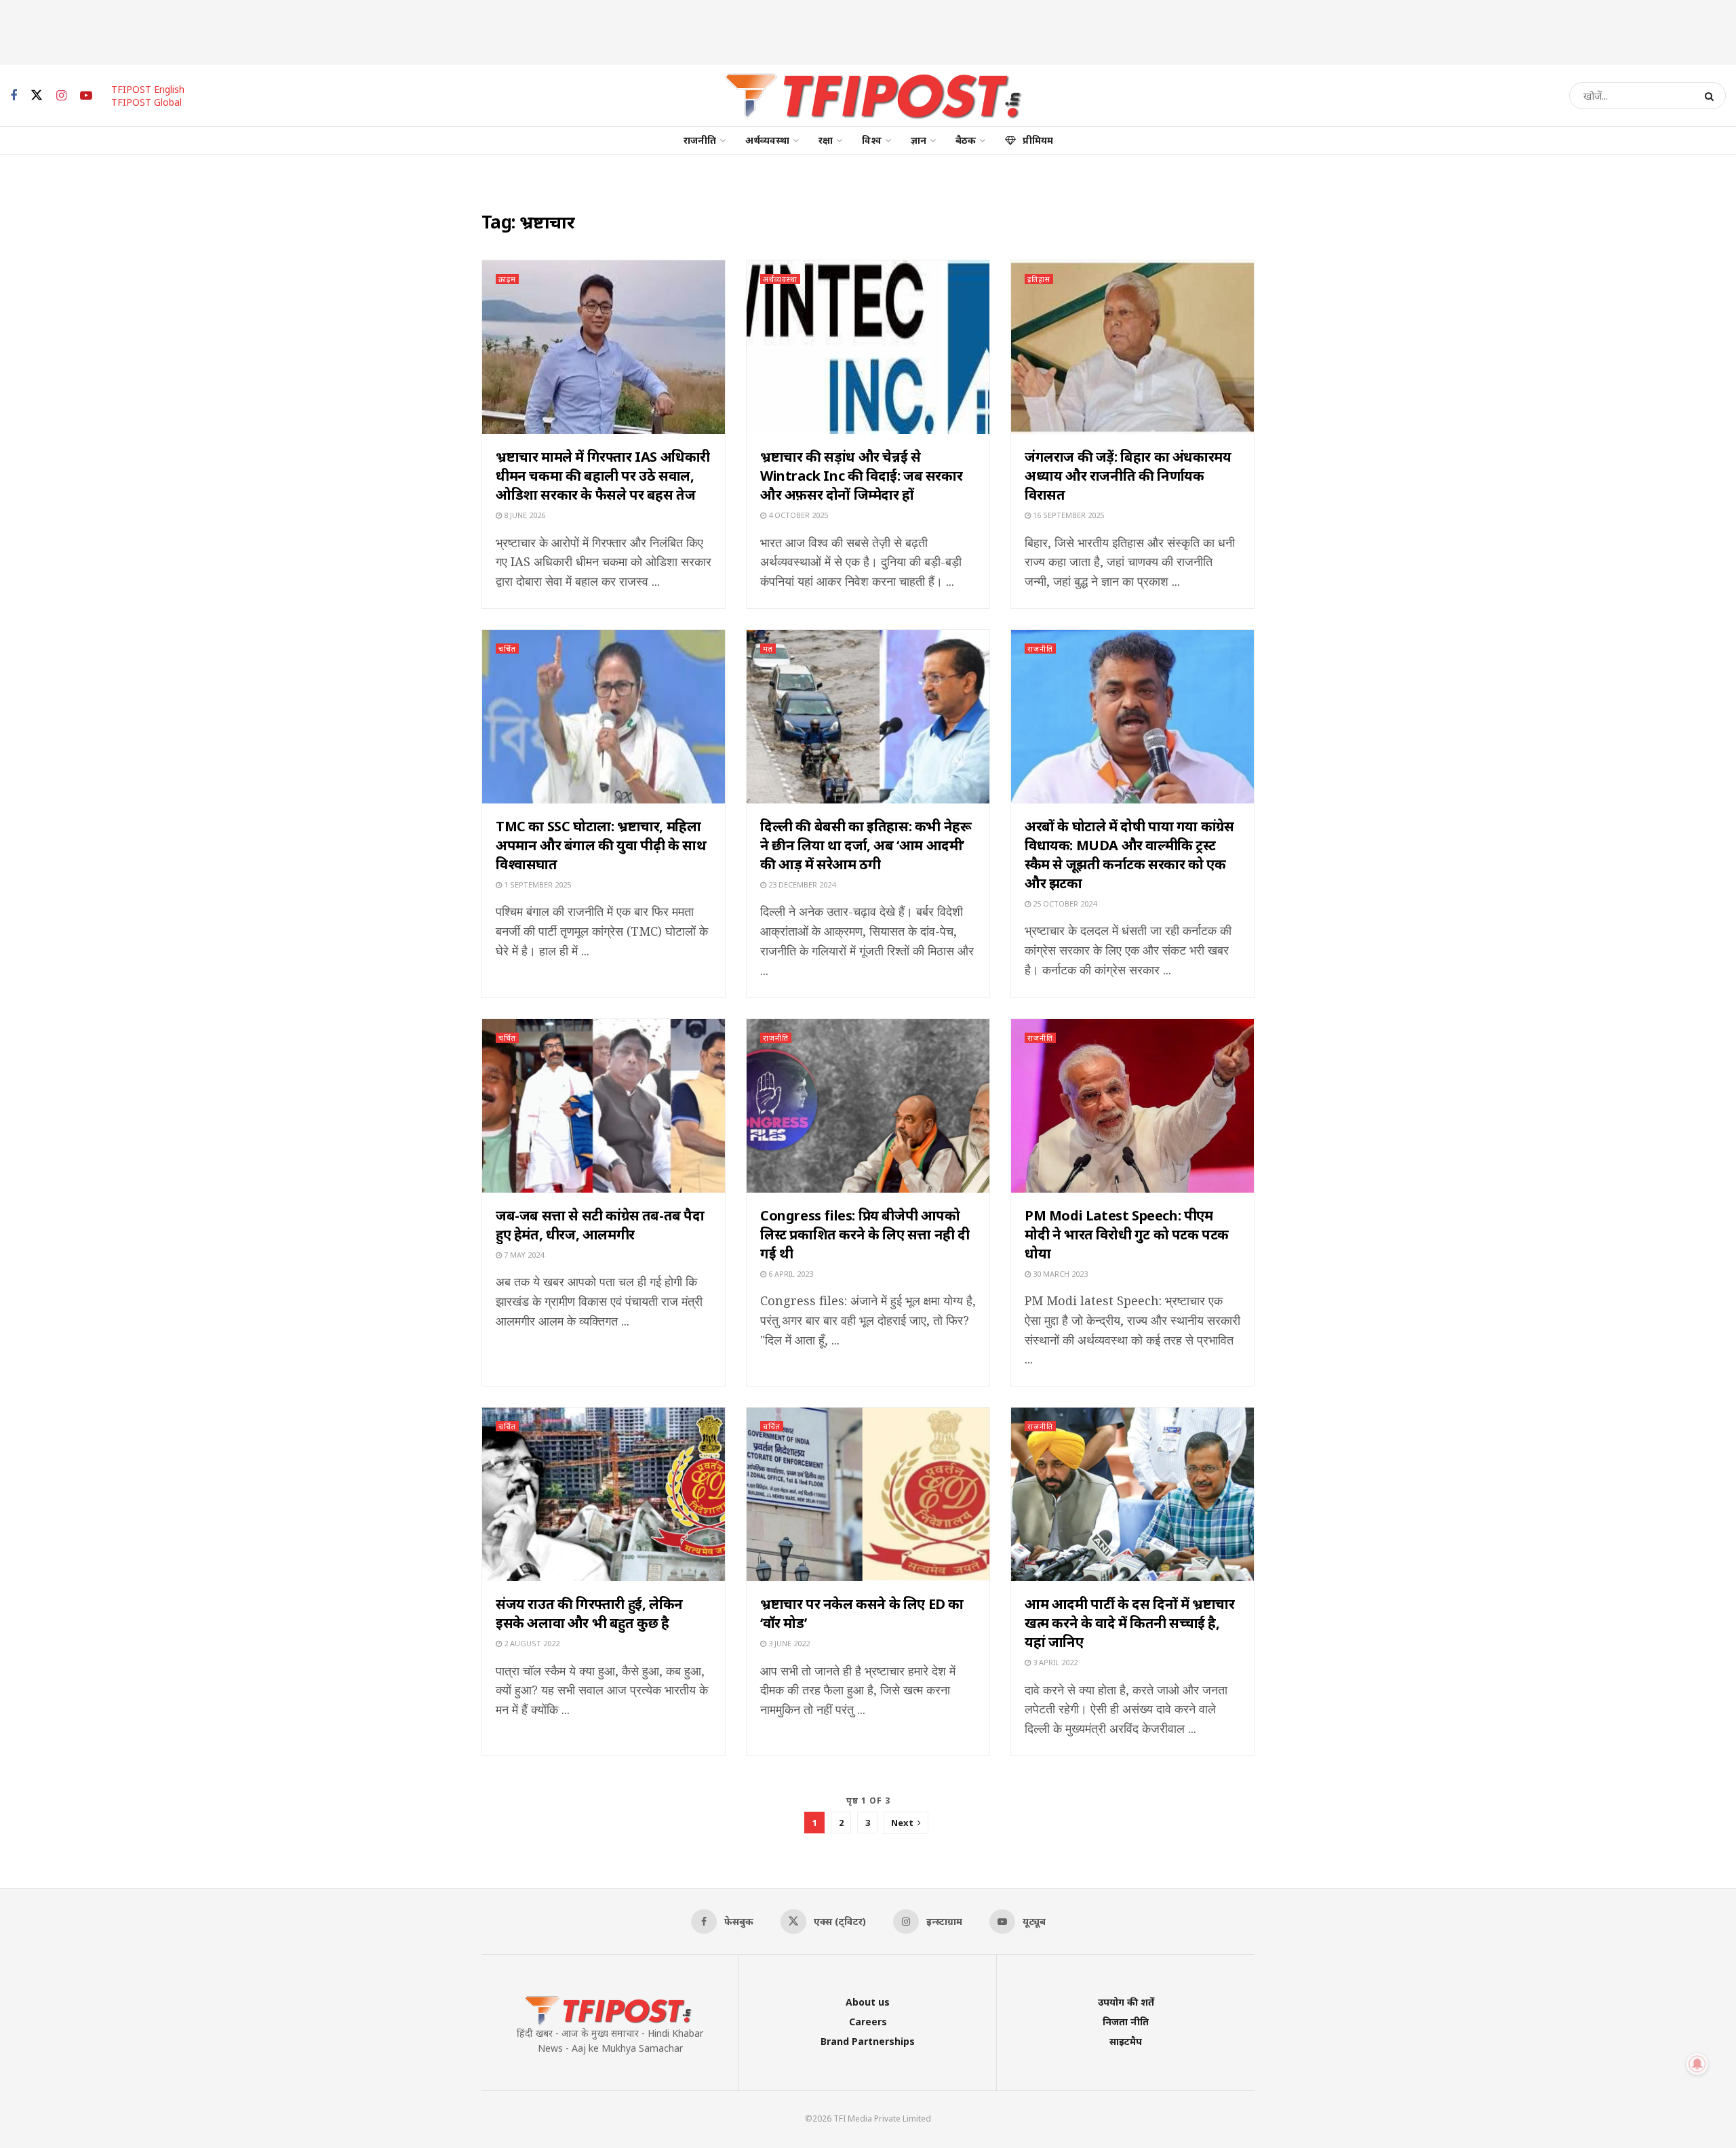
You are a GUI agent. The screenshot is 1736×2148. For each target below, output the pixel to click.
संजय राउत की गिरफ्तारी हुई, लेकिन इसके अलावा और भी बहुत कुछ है (589, 1613)
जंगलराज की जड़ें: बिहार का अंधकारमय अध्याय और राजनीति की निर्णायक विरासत (1128, 476)
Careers (868, 2022)
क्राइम (507, 279)
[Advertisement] (868, 31)
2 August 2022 (531, 1643)
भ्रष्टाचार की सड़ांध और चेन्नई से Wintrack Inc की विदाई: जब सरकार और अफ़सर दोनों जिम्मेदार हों (861, 476)
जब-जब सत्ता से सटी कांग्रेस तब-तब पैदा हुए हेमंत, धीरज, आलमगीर (600, 1225)
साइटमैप (1126, 2041)
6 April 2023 (790, 1274)
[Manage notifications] (1697, 2064)
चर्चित (507, 649)
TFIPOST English (148, 89)
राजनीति (700, 140)
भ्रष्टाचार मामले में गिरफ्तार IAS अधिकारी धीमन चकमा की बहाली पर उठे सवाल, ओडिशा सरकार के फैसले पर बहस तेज (603, 476)
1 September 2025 (536, 884)
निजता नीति (1126, 2022)
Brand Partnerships (868, 2041)
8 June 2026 (524, 515)
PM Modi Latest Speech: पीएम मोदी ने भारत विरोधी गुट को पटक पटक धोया (1127, 1234)
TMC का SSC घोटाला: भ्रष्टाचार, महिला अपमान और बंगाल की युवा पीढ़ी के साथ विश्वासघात (601, 845)
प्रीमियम (1038, 140)
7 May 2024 (523, 1255)
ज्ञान (919, 140)
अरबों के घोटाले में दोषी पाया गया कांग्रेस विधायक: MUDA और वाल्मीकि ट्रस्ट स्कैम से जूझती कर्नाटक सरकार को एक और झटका (1129, 855)
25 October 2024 (1064, 903)
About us (868, 2002)
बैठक (966, 140)
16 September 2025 (1067, 515)
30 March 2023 (1059, 1274)
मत (768, 649)
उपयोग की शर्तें (1126, 2002)
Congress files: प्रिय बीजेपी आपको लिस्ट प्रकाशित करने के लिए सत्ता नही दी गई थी (865, 1234)
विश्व (872, 140)
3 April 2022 (1054, 1662)
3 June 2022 (788, 1643)
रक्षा (826, 140)
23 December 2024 (801, 884)
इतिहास (1039, 279)
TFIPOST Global (146, 102)
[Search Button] (1712, 96)
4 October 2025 (797, 515)
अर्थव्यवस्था (767, 140)
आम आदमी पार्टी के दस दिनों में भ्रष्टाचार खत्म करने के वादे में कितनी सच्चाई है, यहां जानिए (1129, 1623)
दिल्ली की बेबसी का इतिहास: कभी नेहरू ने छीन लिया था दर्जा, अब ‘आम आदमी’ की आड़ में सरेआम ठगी (866, 845)
